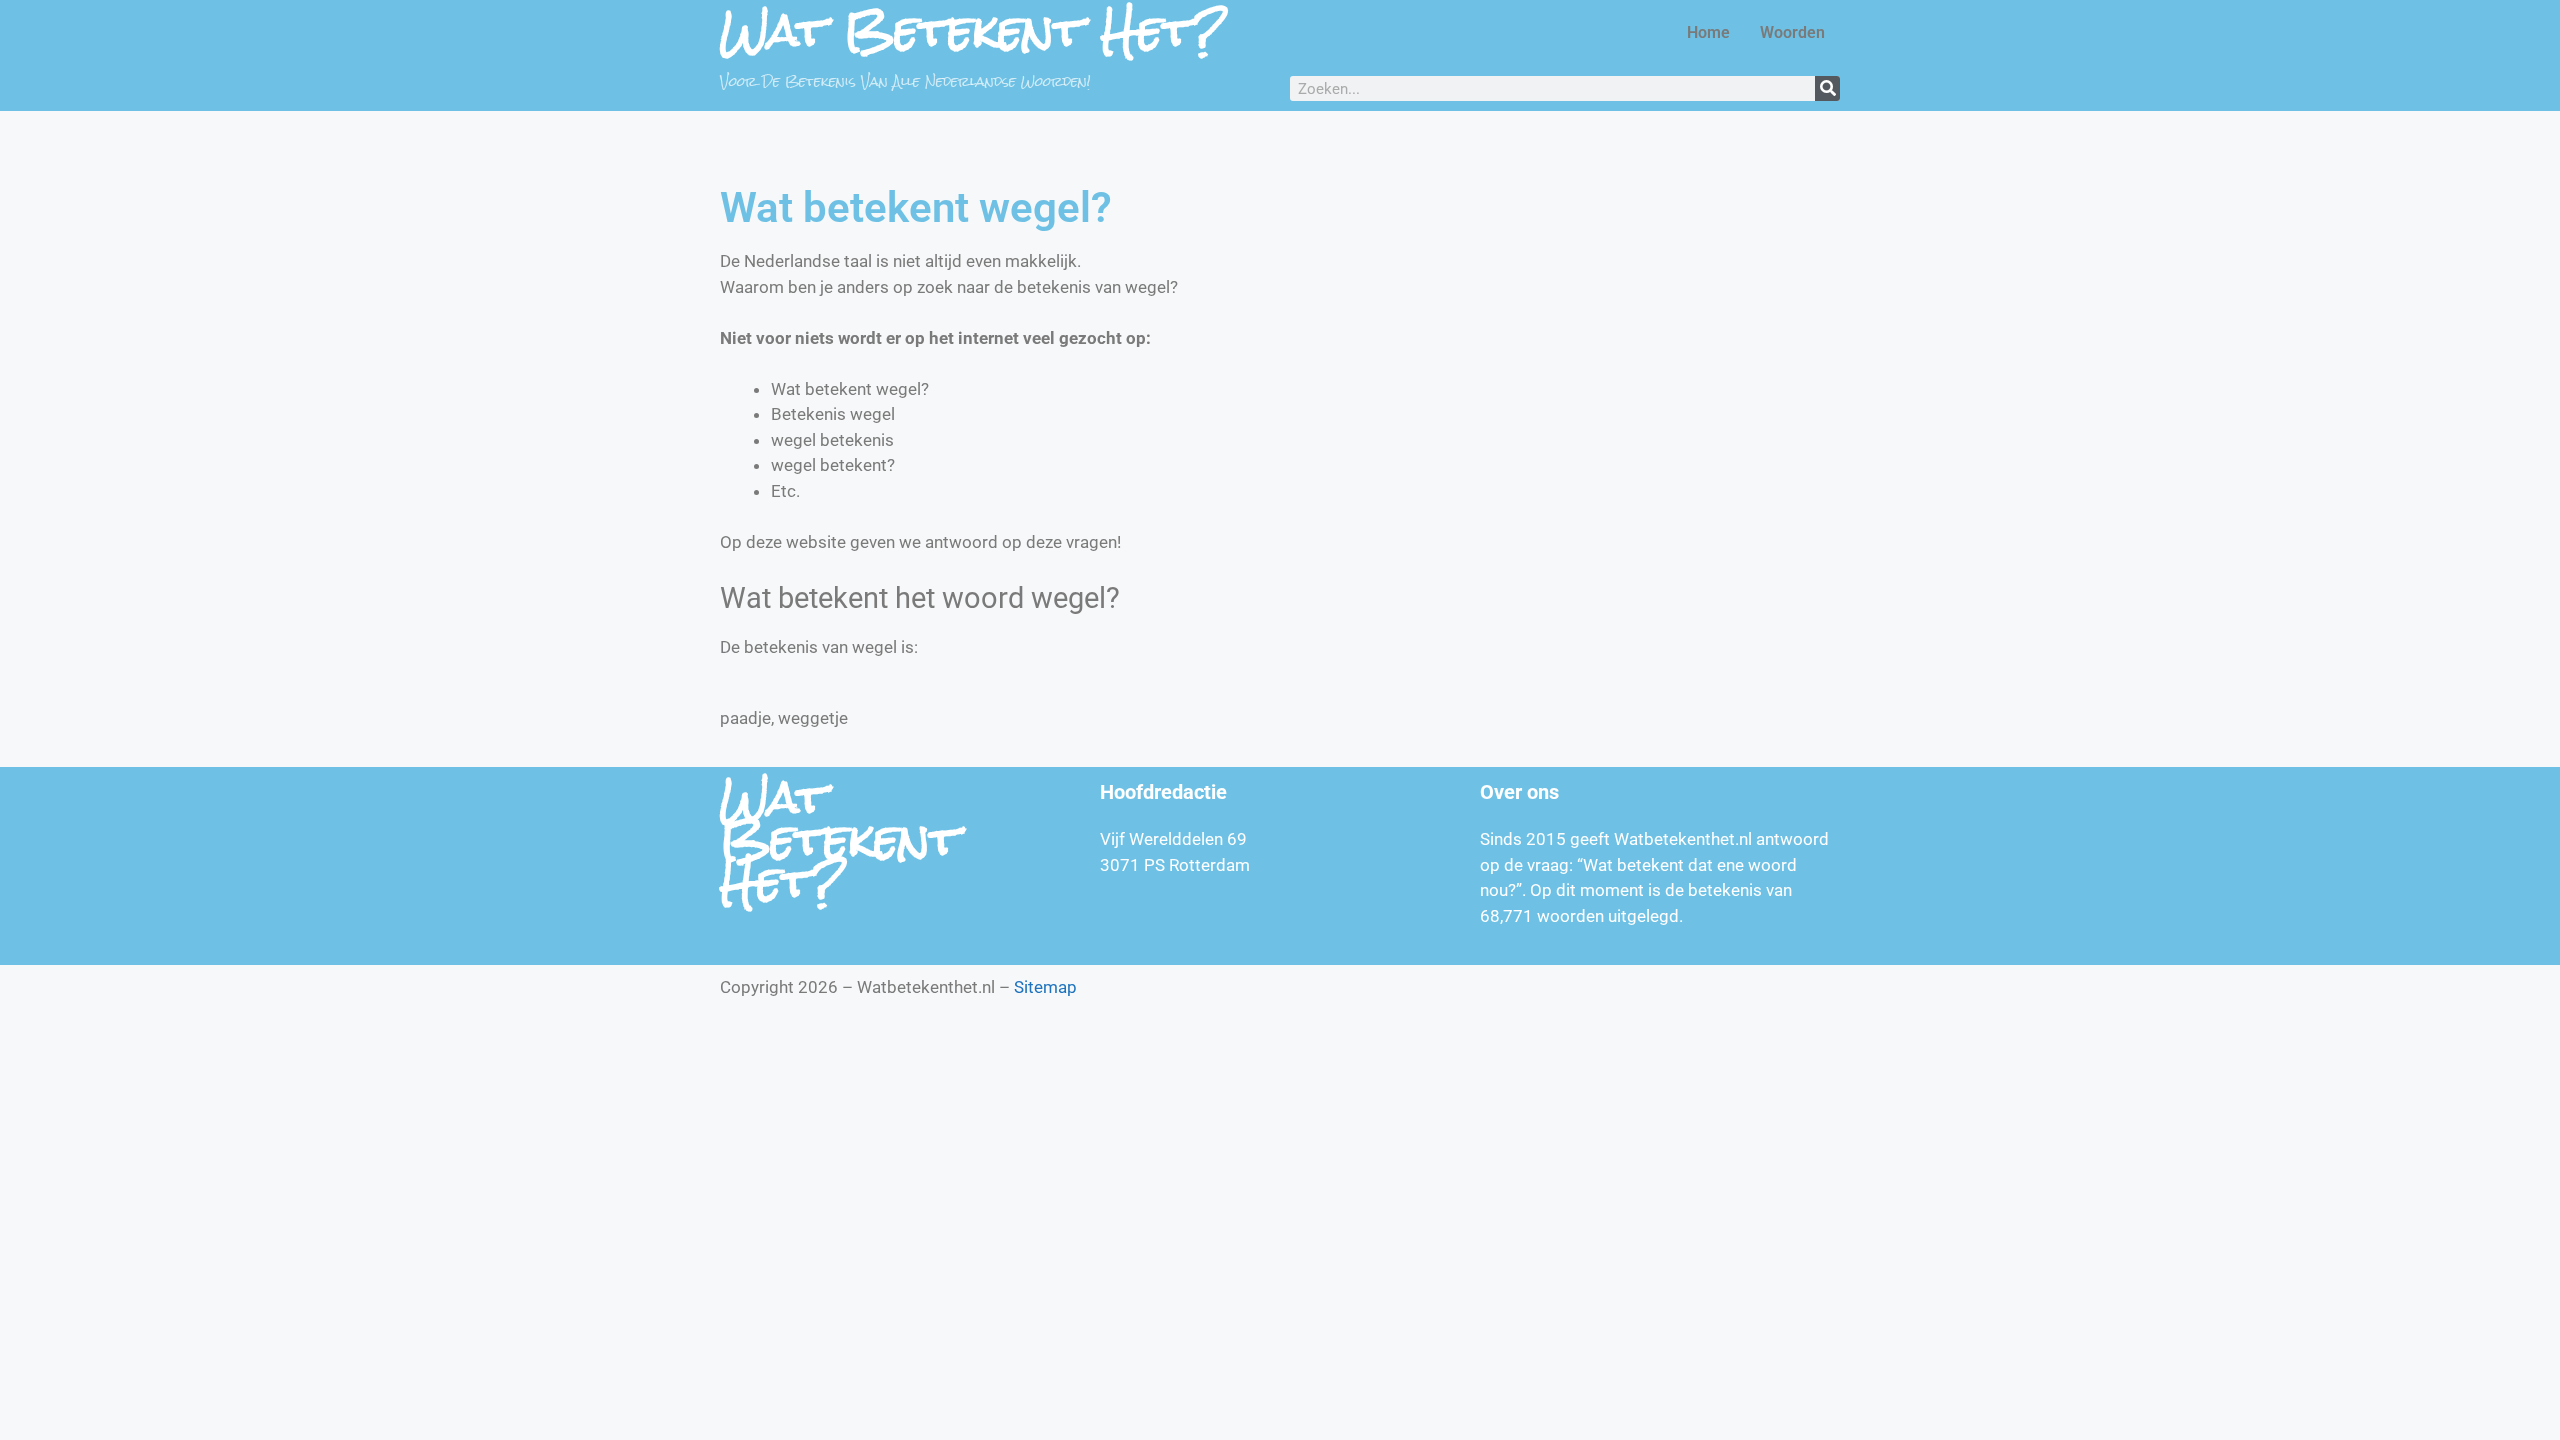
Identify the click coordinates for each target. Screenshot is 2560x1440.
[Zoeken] (1827, 88)
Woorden (1792, 32)
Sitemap (1045, 987)
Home (1708, 32)
